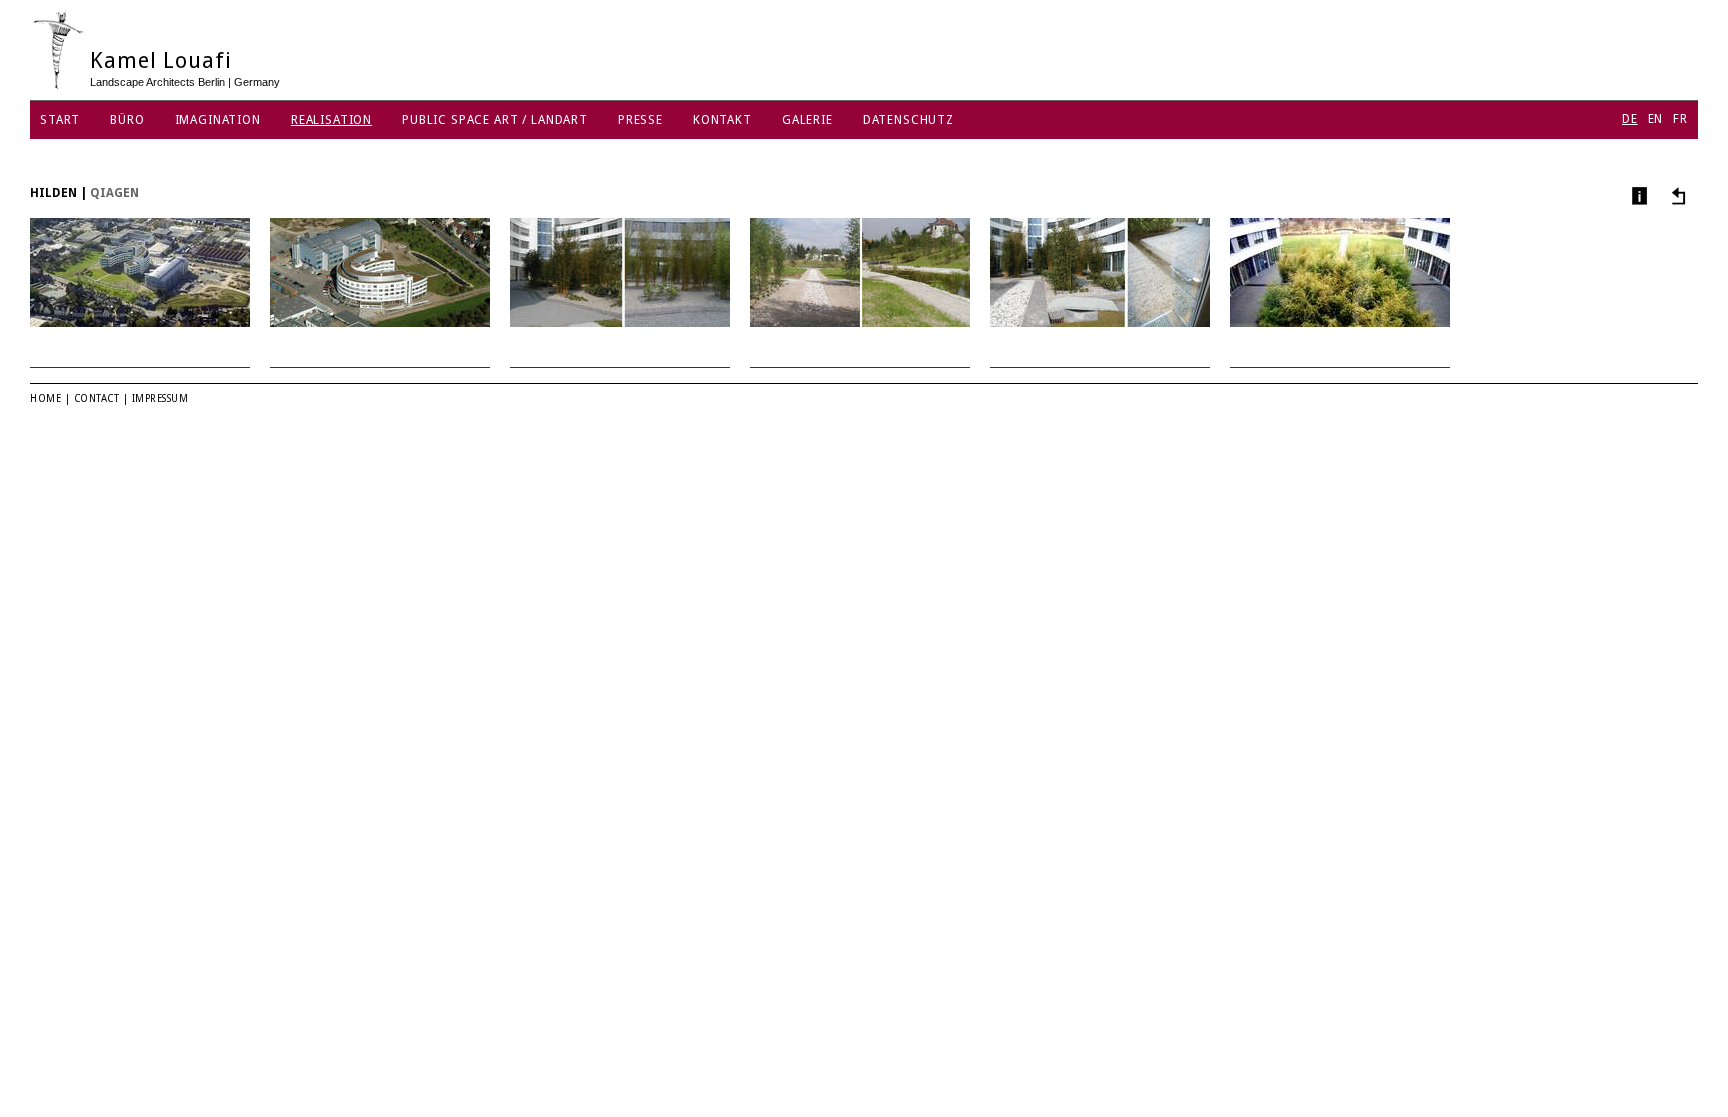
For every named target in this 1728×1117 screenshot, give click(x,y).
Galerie (807, 120)
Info (1637, 195)
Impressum (160, 398)
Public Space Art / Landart (495, 120)
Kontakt (722, 120)
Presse (640, 120)
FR (1680, 119)
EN (1656, 119)
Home (45, 398)
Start (60, 120)
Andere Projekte (1675, 195)
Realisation (331, 120)
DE (1630, 119)
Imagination (218, 120)
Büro (127, 120)
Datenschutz (908, 120)
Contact (97, 398)
